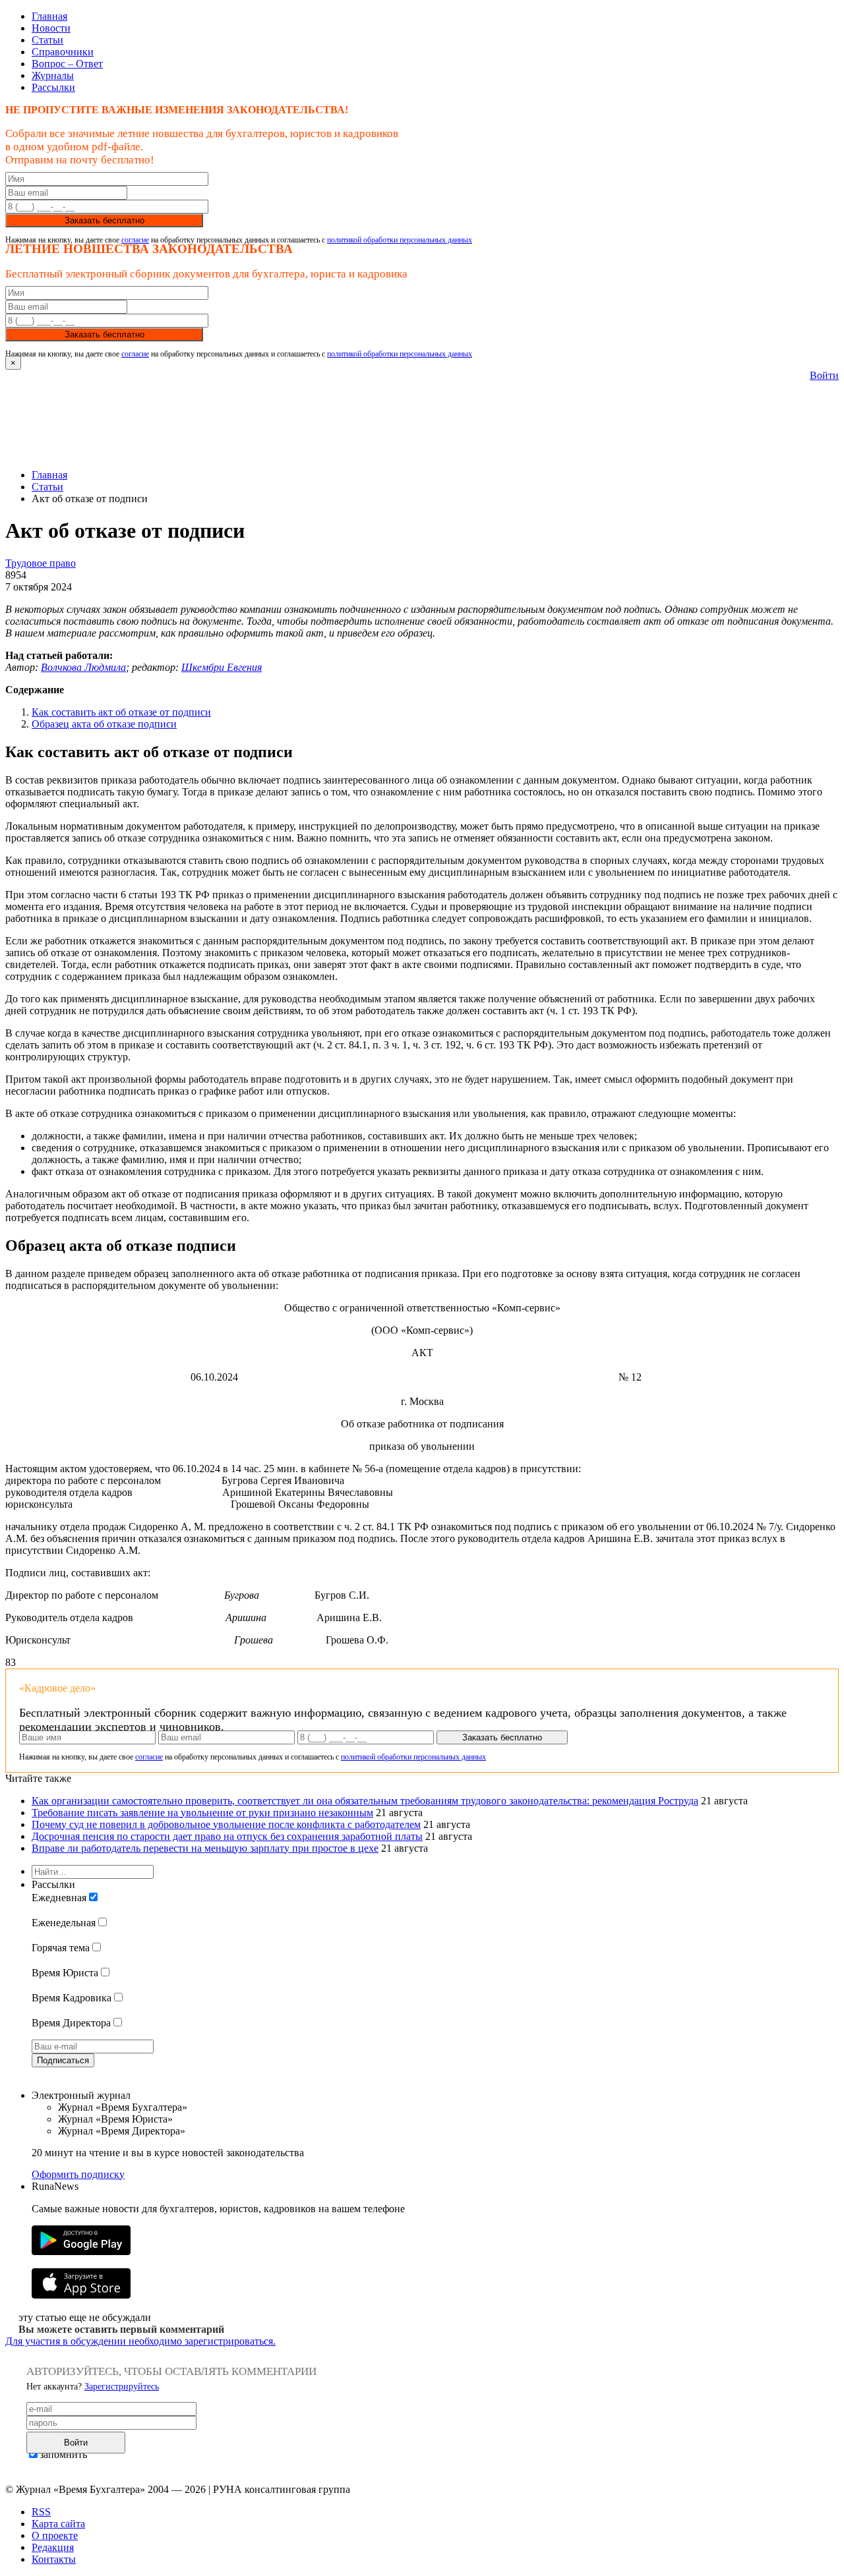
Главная (49, 16)
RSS (41, 2512)
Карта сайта (58, 2524)
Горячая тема (61, 1948)
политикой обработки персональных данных (400, 240)
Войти (824, 375)
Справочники (63, 52)
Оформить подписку (78, 2174)
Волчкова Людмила (83, 667)
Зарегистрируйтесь (122, 2387)
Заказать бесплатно (105, 220)
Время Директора (71, 2023)
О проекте (55, 2535)
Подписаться (63, 2060)
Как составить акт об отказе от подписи (121, 712)
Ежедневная (59, 1898)
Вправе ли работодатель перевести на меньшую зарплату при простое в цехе (205, 1848)
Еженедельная (64, 1923)
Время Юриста (65, 1973)
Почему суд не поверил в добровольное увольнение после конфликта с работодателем (226, 1824)
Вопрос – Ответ (67, 64)
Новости (51, 28)
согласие (135, 240)
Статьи (47, 40)
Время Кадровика (72, 1998)
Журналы (53, 75)
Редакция (53, 2547)
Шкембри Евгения (222, 667)
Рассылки (53, 87)
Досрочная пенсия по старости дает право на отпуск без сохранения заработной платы (227, 1836)
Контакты (54, 2559)
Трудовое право (41, 563)
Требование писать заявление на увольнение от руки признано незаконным (202, 1813)
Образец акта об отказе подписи (104, 724)
